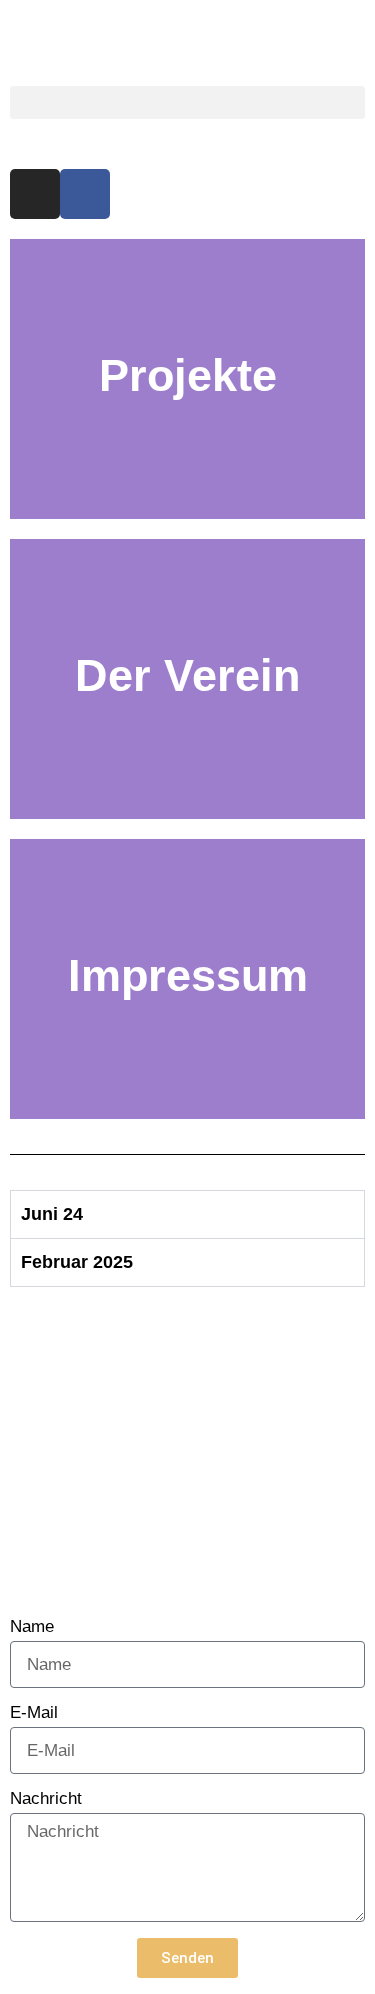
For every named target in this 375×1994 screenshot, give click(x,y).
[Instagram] (35, 194)
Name (32, 1627)
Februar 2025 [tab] (77, 1262)
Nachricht (46, 1799)
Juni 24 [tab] (52, 1214)
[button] (187, 102)
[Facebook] (85, 194)
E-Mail (34, 1713)
